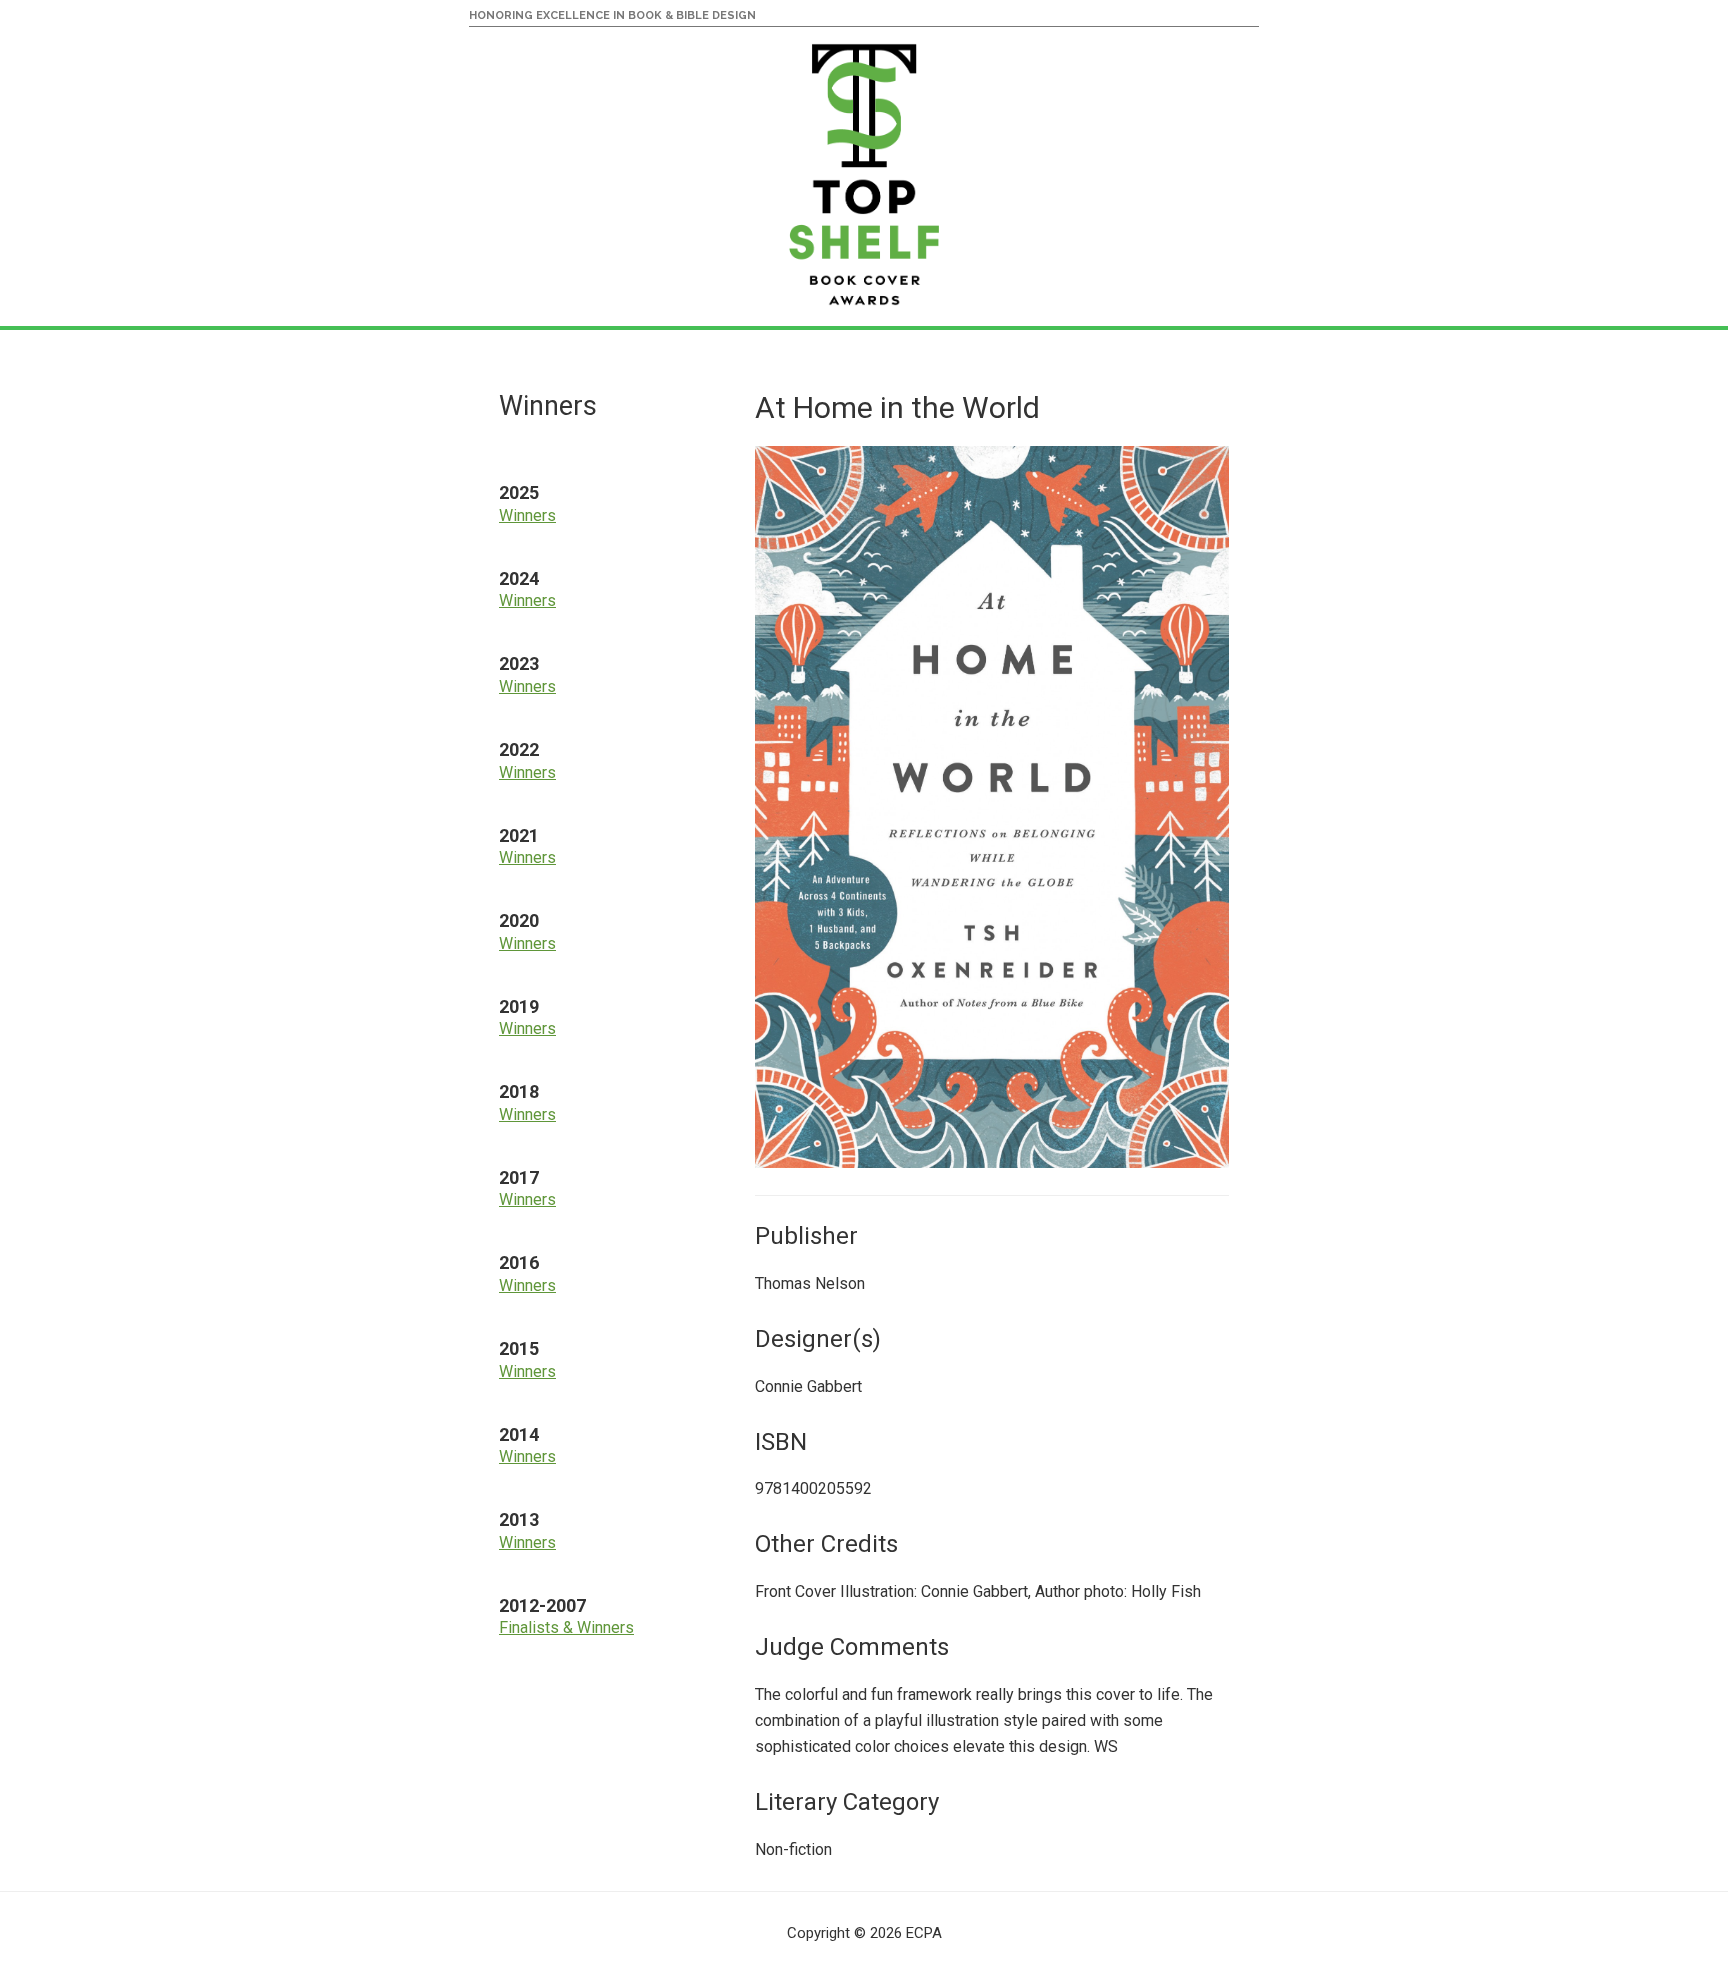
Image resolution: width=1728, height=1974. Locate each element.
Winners (527, 515)
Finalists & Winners (566, 1627)
